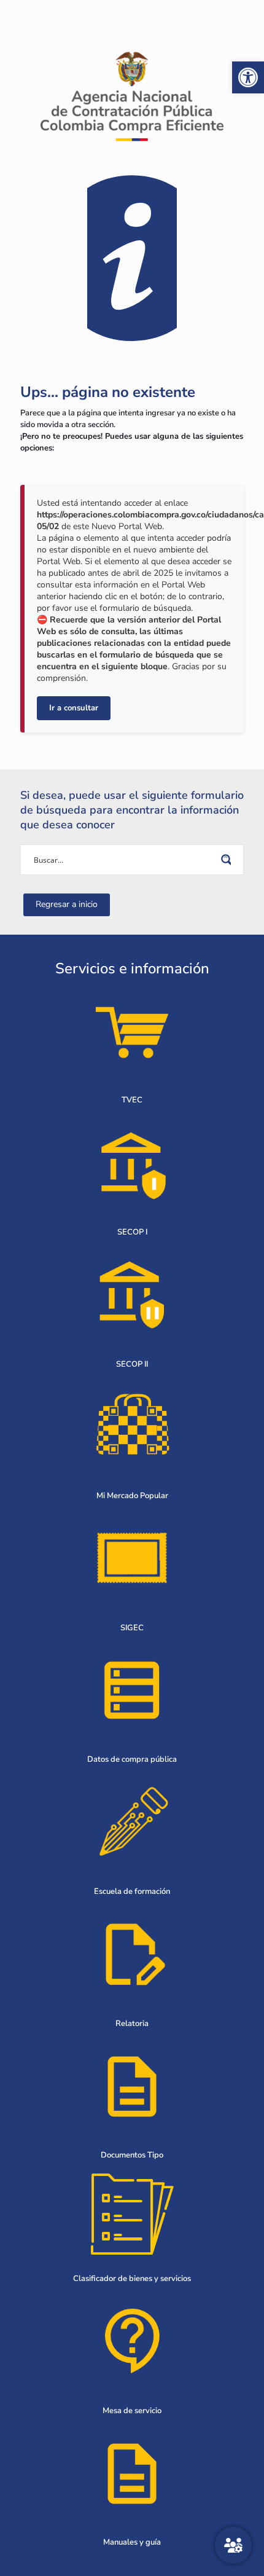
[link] (248, 77)
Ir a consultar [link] (74, 708)
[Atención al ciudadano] (233, 2545)
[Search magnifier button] (228, 860)
